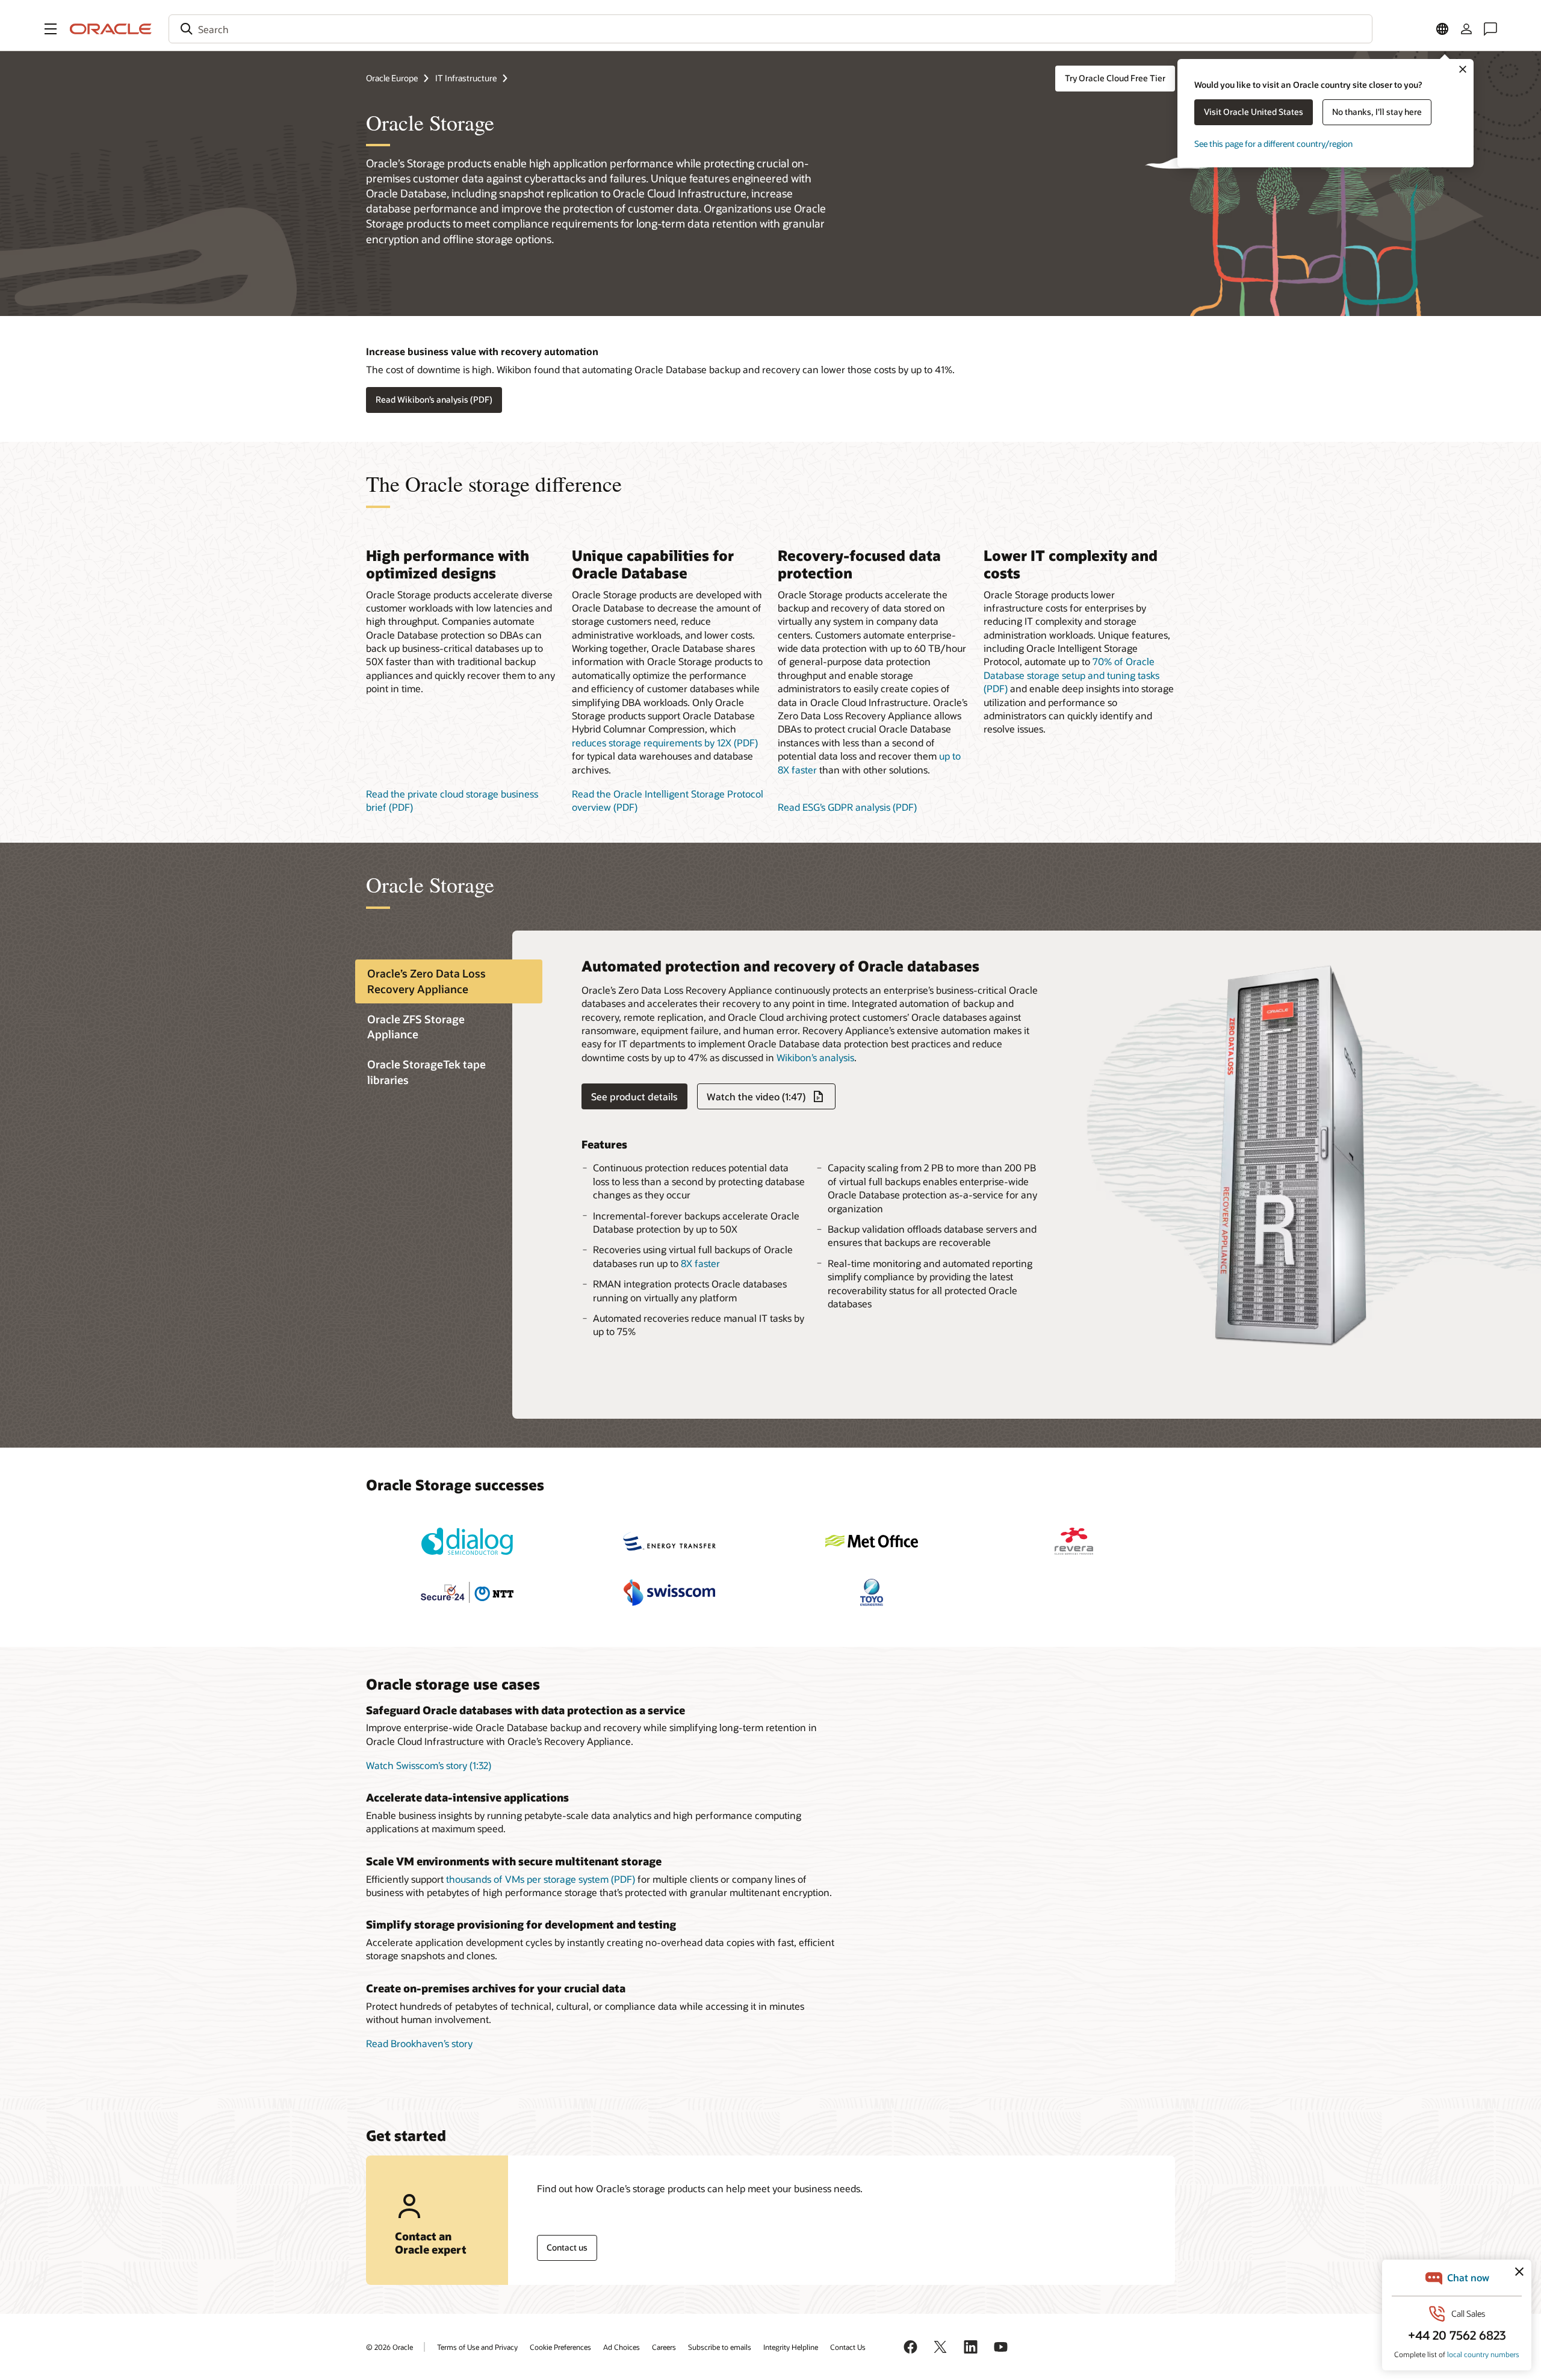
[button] (51, 29)
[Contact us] (1490, 29)
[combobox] (770, 29)
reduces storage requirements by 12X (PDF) (665, 742)
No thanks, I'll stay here (1377, 112)
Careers (664, 2347)
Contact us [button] (567, 2247)
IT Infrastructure (466, 78)
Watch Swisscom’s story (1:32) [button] (429, 1765)
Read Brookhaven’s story (419, 2043)
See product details (634, 1096)
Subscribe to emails (720, 2347)
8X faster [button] (700, 1263)
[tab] (449, 982)
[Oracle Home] (111, 29)
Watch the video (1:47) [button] (756, 1096)
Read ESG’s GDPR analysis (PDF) (847, 807)
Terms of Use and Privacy (477, 2347)
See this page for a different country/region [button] (1273, 144)
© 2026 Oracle (389, 2347)
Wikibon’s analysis (815, 1057)
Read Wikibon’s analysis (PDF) (434, 399)
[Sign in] (1466, 29)
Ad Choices (622, 2347)
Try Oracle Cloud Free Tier (1115, 78)
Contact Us (848, 2347)
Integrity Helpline (791, 2347)
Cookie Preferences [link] (560, 2347)
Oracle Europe (392, 78)
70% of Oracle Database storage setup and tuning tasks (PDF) (1071, 675)
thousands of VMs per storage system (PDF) (541, 1879)
